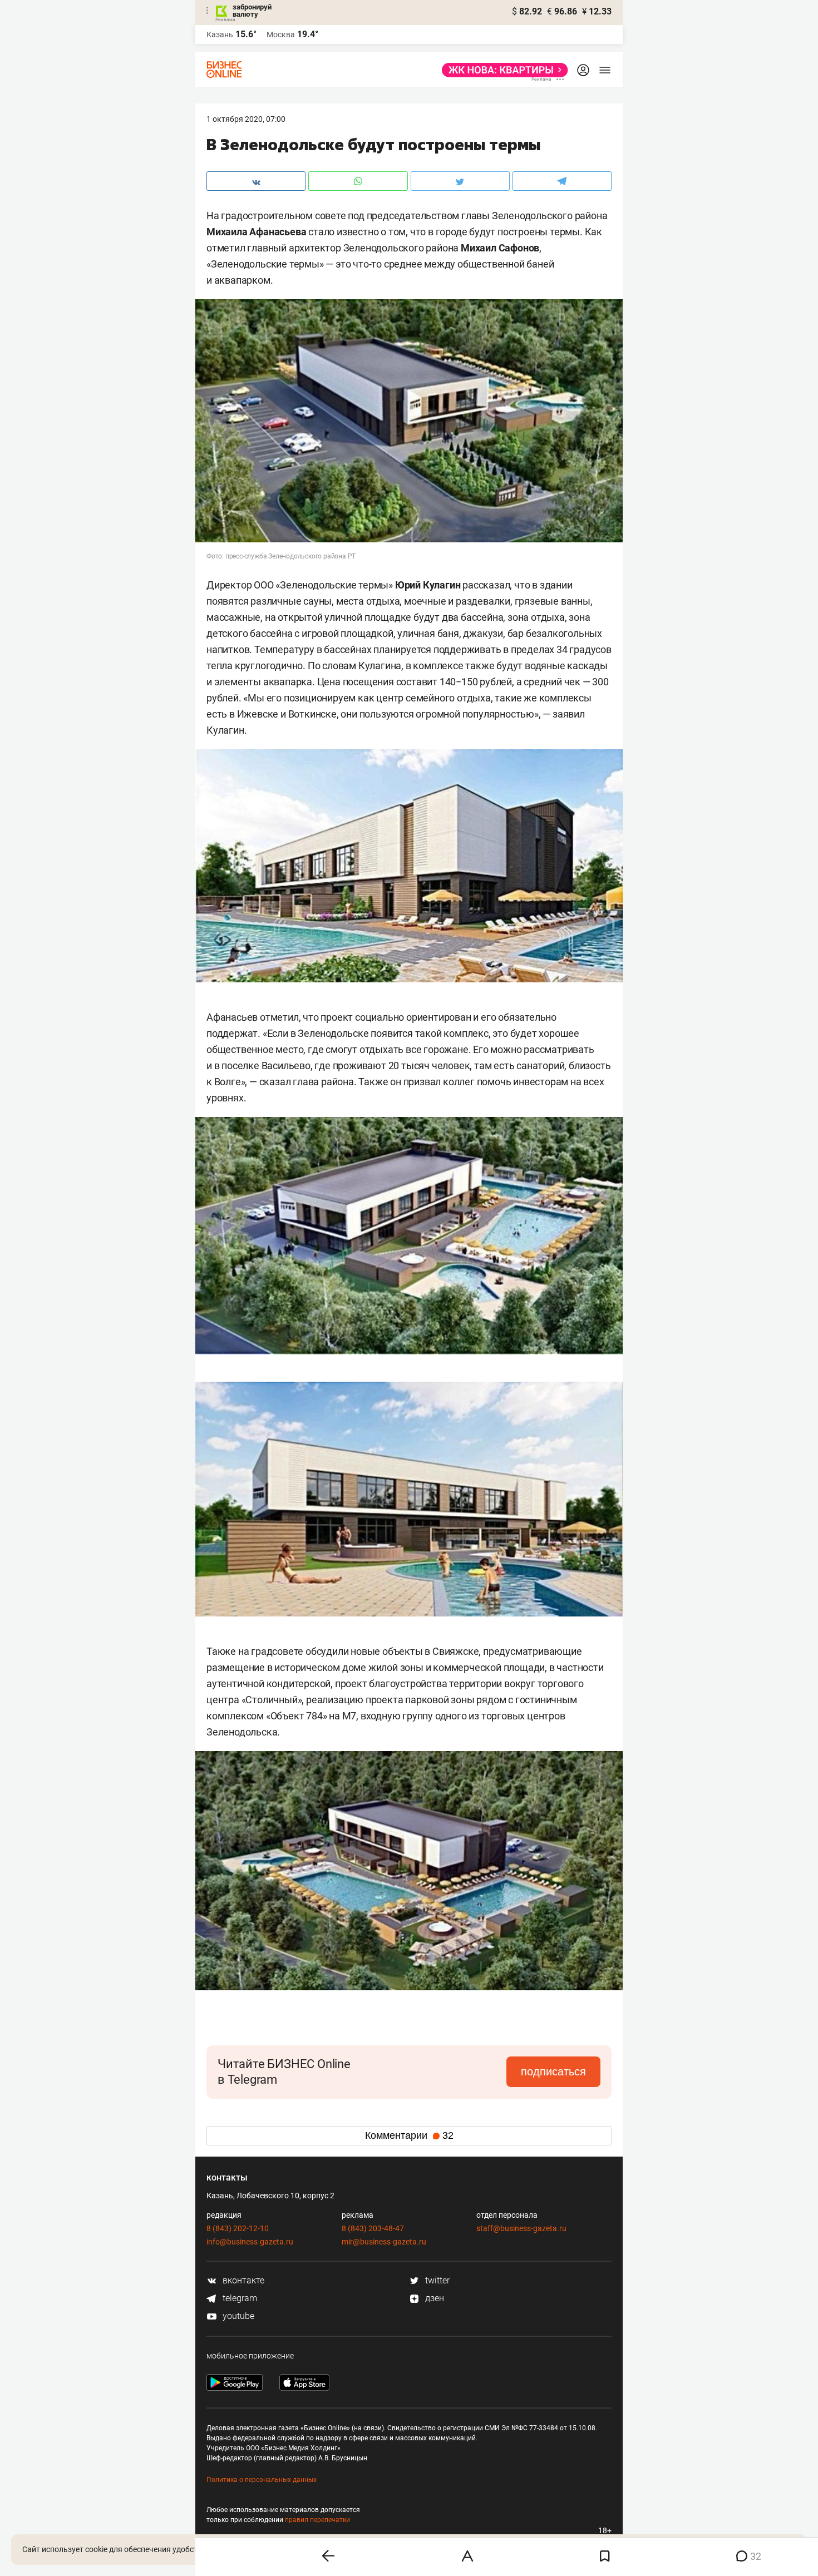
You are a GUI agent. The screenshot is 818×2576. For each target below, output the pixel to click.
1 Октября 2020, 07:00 (246, 119)
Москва (281, 34)
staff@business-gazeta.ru (521, 2228)
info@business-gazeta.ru (250, 2242)
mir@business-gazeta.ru (384, 2242)
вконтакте (242, 2280)
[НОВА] (502, 70)
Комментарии (409, 2135)
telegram (239, 2298)
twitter (436, 2280)
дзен (433, 2298)
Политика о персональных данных (262, 2480)
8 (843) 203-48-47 (373, 2228)
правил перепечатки (317, 2520)
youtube (237, 2316)
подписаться (553, 2071)
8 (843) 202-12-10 (238, 2228)
